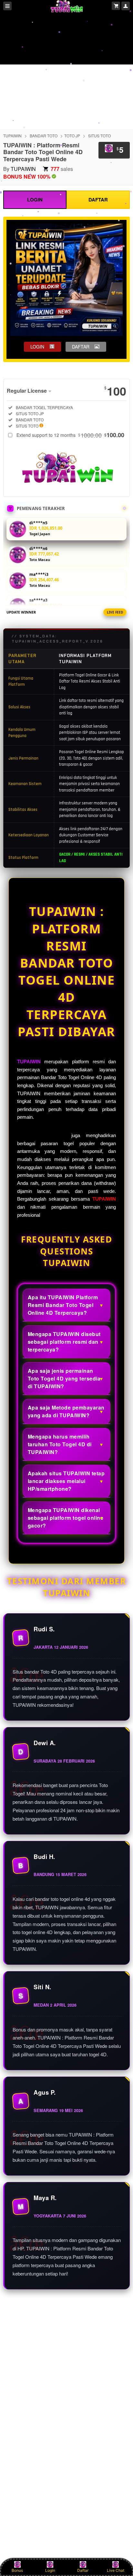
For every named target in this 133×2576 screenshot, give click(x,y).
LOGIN (35, 200)
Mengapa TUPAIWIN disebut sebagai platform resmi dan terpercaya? (64, 1342)
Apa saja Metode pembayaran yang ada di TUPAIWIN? (66, 1411)
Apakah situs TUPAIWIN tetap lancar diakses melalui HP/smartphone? (66, 1481)
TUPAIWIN (12, 136)
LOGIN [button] (37, 347)
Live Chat (116, 2570)
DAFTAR (98, 200)
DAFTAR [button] (81, 347)
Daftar (83, 2570)
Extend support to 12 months (70, 435)
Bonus (17, 2570)
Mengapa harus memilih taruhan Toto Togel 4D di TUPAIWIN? (60, 1444)
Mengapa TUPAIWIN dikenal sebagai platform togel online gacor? (66, 1518)
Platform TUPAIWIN (41, 1136)
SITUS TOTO (99, 136)
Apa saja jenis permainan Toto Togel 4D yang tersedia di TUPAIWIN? (64, 1378)
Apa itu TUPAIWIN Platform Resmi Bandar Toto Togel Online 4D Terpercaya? (63, 1305)
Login (50, 2570)
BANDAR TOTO (44, 136)
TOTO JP (72, 136)
